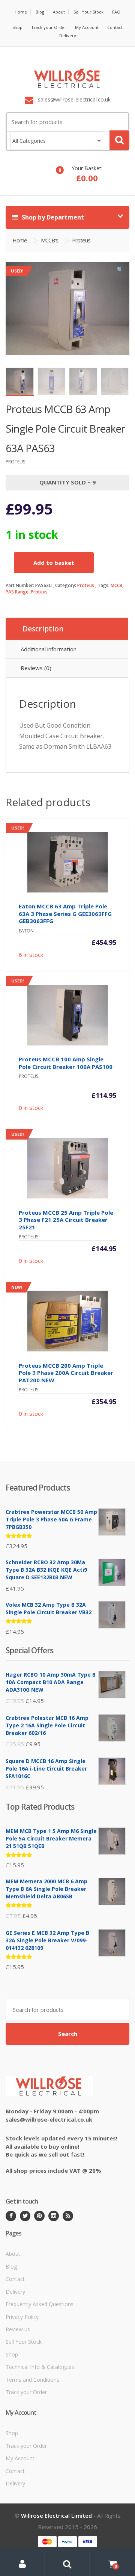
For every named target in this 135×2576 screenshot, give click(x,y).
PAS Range (17, 592)
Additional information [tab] (49, 649)
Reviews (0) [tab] (36, 668)
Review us (18, 2329)
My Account (87, 27)
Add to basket (54, 563)
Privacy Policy (22, 2317)
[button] (120, 271)
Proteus (86, 585)
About (59, 12)
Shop (17, 27)
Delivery (68, 36)
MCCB (116, 585)
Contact (115, 27)
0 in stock (64, 1045)
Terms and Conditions (32, 2380)
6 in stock (64, 892)
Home (21, 12)
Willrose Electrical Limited (56, 2515)
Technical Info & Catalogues (40, 2367)
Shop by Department (52, 217)
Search (68, 2034)
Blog (40, 12)
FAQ (116, 12)
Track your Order (49, 27)
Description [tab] (43, 629)
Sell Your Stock (88, 12)
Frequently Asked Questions (40, 2304)
